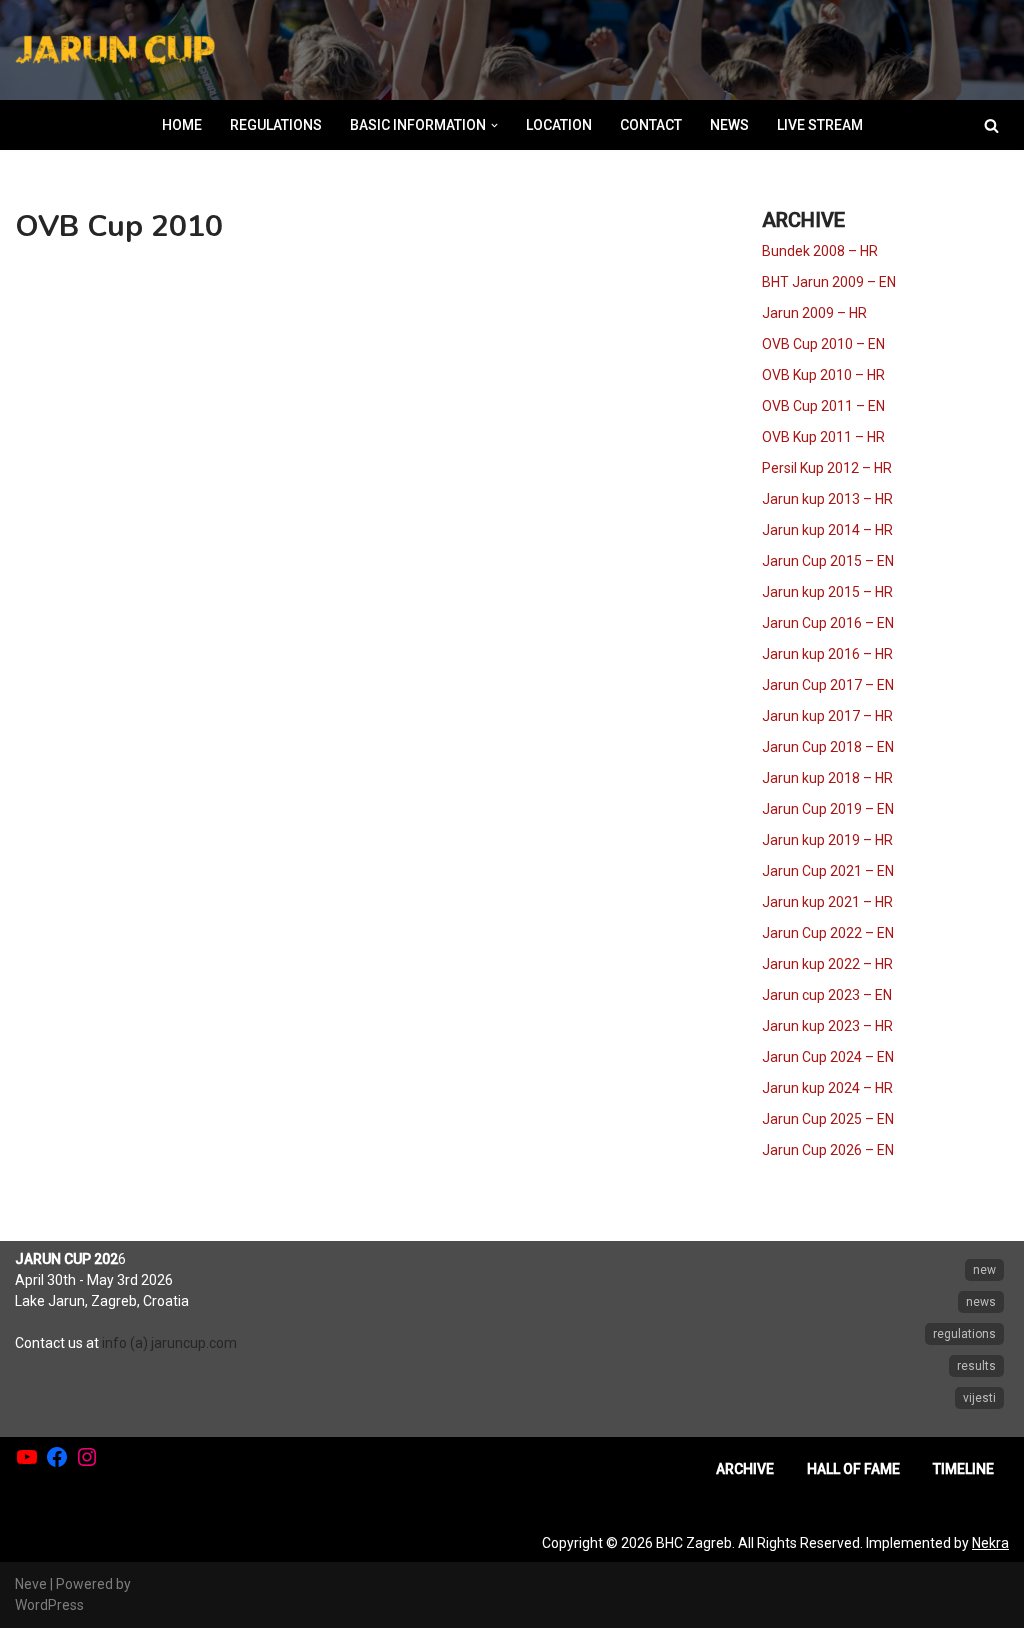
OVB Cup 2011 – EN (823, 406)
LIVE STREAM (820, 125)
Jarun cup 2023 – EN (827, 995)
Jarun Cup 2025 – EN (828, 1119)
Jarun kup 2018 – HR (827, 778)
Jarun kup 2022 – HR (827, 964)
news (981, 1302)
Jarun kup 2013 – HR (827, 499)
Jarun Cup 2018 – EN (828, 747)
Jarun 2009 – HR (814, 313)
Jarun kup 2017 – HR (827, 716)
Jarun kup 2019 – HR (827, 840)
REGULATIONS (276, 125)
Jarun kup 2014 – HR (827, 530)
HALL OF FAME (853, 1469)
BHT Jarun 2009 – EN (829, 282)
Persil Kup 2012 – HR (827, 468)
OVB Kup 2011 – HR (823, 437)
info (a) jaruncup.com (169, 1343)
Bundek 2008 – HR (820, 251)
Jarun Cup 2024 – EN (828, 1057)
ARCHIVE (745, 1469)
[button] (494, 125)
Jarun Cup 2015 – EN (828, 561)
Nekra (990, 1543)
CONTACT (651, 125)
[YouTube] (27, 1457)
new (984, 1270)
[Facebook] (57, 1457)
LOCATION (559, 125)
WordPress (49, 1605)
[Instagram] (87, 1457)
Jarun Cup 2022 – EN (828, 933)
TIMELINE (963, 1469)
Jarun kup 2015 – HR (827, 592)
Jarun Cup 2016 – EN (828, 623)
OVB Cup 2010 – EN (823, 344)
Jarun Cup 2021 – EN (828, 871)
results (976, 1366)
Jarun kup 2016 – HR (827, 654)
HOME (182, 125)
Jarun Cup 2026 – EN (828, 1150)
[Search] (991, 125)
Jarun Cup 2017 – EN (828, 685)
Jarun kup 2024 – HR (827, 1088)
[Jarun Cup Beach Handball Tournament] (115, 50)
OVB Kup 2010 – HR (823, 375)
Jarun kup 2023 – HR (827, 1026)
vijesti (979, 1398)
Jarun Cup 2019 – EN (828, 809)
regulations (964, 1334)
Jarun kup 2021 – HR (827, 902)
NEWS (729, 125)
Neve (31, 1584)
